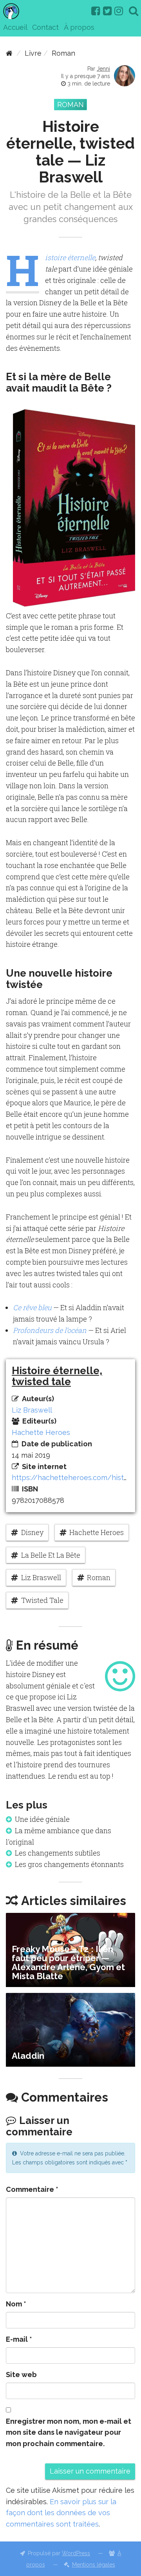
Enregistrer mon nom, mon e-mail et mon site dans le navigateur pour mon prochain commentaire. (69, 2433)
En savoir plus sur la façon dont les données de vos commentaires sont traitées (61, 2513)
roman (99, 1577)
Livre (33, 53)
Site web (21, 2375)
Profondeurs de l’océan (50, 1330)
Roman (63, 53)
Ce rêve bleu (32, 1307)
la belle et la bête (51, 1555)
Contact (45, 27)
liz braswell (41, 1577)
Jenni (103, 69)
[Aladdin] (70, 2030)
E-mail (19, 2339)
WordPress (76, 2553)
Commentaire (32, 2189)
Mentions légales (94, 2565)
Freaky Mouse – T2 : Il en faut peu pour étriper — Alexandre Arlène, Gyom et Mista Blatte (68, 1963)
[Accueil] (9, 53)
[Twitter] (107, 11)
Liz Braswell (32, 1410)
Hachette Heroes (41, 1432)
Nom (16, 2304)
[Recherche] (134, 11)
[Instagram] (119, 11)
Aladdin (28, 2056)
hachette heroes (97, 1532)
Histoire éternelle (70, 257)
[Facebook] (96, 11)
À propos (79, 27)
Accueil (15, 27)
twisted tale (42, 1600)
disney (32, 1532)
